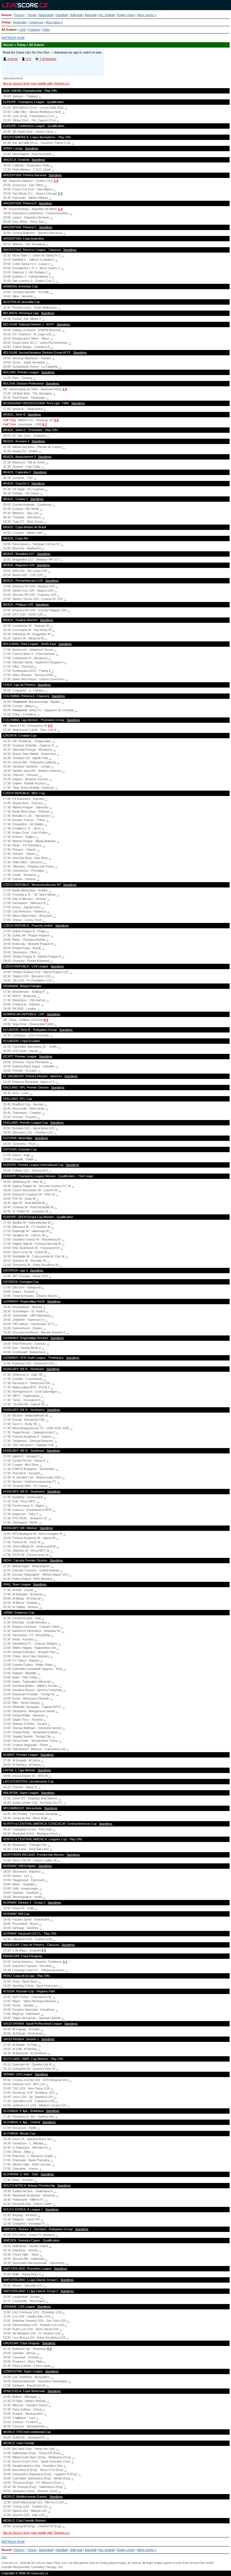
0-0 (46, 1020)
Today (6, 22)
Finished (34, 30)
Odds (46, 30)
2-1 (65, 1962)
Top (4, 2557)
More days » (54, 22)
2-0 (56, 420)
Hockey (19, 15)
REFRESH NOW (13, 38)
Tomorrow (36, 22)
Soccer (6, 15)
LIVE (22, 30)
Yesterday (20, 22)
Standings (32, 148)
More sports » (147, 15)
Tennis (32, 15)
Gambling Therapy (44, 2567)
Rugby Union (126, 15)
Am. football (106, 15)
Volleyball (76, 15)
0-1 (45, 424)
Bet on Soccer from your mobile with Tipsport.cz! (36, 83)
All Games (9, 30)
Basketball (46, 15)
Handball (61, 15)
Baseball (91, 15)
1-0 (56, 181)
